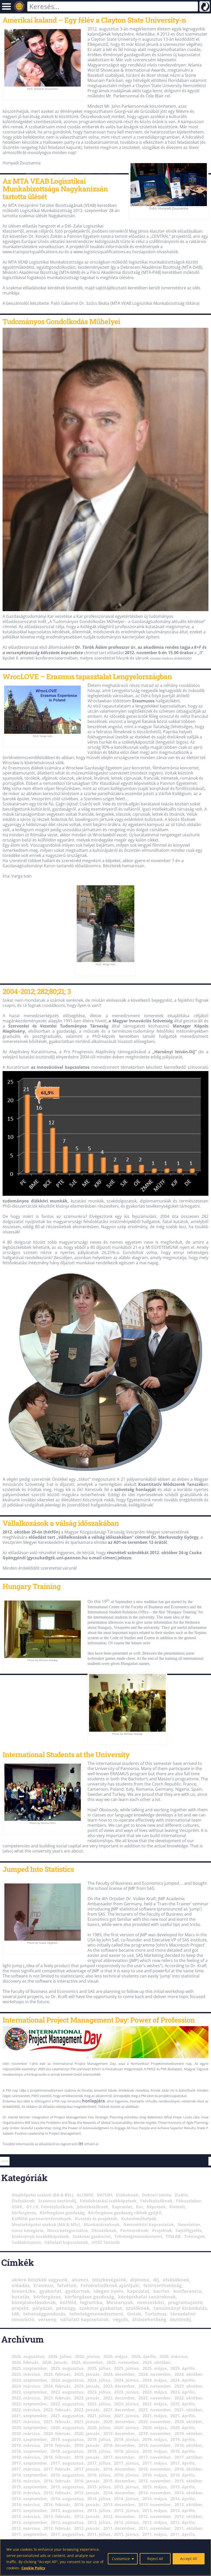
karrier (161, 2291)
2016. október (188, 2469)
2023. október (188, 2386)
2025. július (99, 2368)
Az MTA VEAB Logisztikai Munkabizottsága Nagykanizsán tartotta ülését (55, 189)
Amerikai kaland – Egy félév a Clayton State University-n (94, 20)
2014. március (26, 2505)
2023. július (99, 2392)
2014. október (188, 2493)
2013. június (126, 2511)
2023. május (155, 2392)
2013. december (119, 2505)
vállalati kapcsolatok (85, 2319)
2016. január (87, 2481)
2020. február (57, 2434)
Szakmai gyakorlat (92, 2236)
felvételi (67, 2285)
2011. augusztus (67, 2534)
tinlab (134, 2314)
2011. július (99, 2534)
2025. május (155, 2368)
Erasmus (43, 2285)
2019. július (99, 2439)
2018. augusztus (67, 2451)
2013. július (99, 2511)
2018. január (87, 2457)
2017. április (183, 2463)
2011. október (188, 2528)
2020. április (183, 2428)
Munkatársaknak (102, 2225)
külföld (68, 2302)
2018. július (99, 2451)
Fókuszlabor (189, 2201)
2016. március (26, 2481)
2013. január (87, 2516)
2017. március (26, 2469)
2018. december (119, 2445)
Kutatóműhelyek (139, 2219)
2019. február (57, 2445)
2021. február (57, 2422)
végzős (120, 2319)
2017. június (126, 2463)
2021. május (155, 2416)
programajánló (185, 2302)
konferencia (187, 2291)
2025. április (183, 2368)
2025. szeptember (29, 2368)
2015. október (188, 2481)
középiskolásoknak (34, 2302)
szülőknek (138, 2308)
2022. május (155, 2404)
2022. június (126, 2404)
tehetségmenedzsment (96, 2314)
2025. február (57, 2374)
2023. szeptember (29, 2392)
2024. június (126, 2380)
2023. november (155, 2386)
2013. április (183, 2511)
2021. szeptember (29, 2416)
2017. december (119, 2457)
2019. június (126, 2439)
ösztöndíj (181, 2319)
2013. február (57, 2516)
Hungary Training (32, 1586)
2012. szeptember (29, 2522)
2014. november (155, 2493)
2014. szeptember (29, 2499)
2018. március (26, 2457)
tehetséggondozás (44, 2314)
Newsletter (189, 2225)
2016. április (183, 2475)
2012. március (26, 2528)
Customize (121, 2559)
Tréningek (195, 2236)
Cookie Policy (33, 2568)
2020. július (99, 2428)
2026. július (60, 2356)
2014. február (57, 2505)
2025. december (87, 2362)
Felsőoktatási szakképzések (108, 2201)
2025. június (126, 2368)
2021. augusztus (67, 2416)
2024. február (57, 2386)
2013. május (155, 2511)
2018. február (57, 2457)
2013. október (188, 2505)
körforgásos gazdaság (89, 2297)
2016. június (126, 2475)
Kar (139, 2207)
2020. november (155, 2422)
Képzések (156, 2207)
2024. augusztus (67, 2380)
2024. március (26, 2386)
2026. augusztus (28, 2356)
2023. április (183, 2392)
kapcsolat (138, 2291)
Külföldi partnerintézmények (41, 2219)
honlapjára (94, 2101)
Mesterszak (120, 2302)
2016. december (119, 2469)
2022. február (57, 2410)
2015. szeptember (29, 2487)
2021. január (87, 2422)
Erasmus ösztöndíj (57, 2201)
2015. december (119, 2481)
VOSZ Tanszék (106, 2242)
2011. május (155, 2534)
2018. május (155, 2451)
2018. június (126, 2451)
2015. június (126, 2487)
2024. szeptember (29, 2380)
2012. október (188, 2516)
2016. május (155, 2475)
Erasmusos (143, 701)
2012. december (119, 2516)
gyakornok (78, 2291)
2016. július (99, 2475)
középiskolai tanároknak (147, 2297)
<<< (5, 2161)
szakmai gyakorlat (101, 2308)
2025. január (87, 2374)
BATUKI (105, 2195)
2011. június (126, 2534)
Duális (181, 2195)
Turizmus (156, 2314)
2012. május (155, 2522)
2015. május (155, 2487)
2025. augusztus (67, 2368)
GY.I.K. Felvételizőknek (50, 2207)
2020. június (126, 2428)
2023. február (57, 2398)
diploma (140, 2280)
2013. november (155, 2505)
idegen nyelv (108, 2291)
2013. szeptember (29, 2511)
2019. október (188, 2434)
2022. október (188, 2398)
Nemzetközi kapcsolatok (149, 2225)
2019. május (155, 2439)
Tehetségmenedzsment (138, 2236)
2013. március (26, 2516)
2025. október (156, 2362)
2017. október (188, 2457)
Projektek (162, 2230)
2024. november (155, 2374)
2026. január (55, 2362)
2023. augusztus (67, 2392)
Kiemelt (177, 2207)
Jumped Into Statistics (38, 1869)
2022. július (99, 2404)
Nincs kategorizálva (67, 2230)
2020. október (188, 2422)
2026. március (173, 2356)
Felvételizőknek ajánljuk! (110, 2285)
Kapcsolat (122, 2207)
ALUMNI (85, 2195)
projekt (20, 2308)
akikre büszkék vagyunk (40, 2280)
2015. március (26, 2493)
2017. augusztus (67, 2463)
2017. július (99, 2463)
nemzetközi (151, 2302)
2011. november (155, 2528)
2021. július (99, 2416)
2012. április (183, 2522)
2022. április (183, 2404)
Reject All (155, 2559)
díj (156, 2280)
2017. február (57, 2469)
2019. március (26, 2445)
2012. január (87, 2528)
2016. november (155, 2469)
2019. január (87, 2445)
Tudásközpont (26, 2242)
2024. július (99, 2380)
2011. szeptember (29, 2534)
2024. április (183, 2380)
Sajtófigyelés (188, 2230)
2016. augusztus (67, 2475)
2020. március (26, 2434)
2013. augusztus (67, 2511)
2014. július (99, 2499)
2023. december (119, 2386)
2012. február (57, 2528)
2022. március (26, 2410)
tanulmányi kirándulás (180, 2308)
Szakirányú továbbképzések (40, 2236)
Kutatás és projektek (96, 2219)
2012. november (155, 2516)
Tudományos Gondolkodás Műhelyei (61, 321)
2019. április (183, 2439)
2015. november (155, 2481)
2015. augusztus (67, 2487)
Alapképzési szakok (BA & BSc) (42, 2195)
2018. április (183, 2451)
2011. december (119, 2528)
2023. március (26, 2398)
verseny (47, 2319)
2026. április (143, 2356)
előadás (21, 2285)
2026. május (115, 2356)
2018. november (155, 2445)
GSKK (17, 2207)
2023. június (126, 2392)
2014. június (126, 2499)
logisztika (91, 2302)
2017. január (87, 2469)
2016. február (57, 2481)
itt (81, 2144)
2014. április (183, 2499)
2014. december (119, 2493)
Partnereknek (134, 2230)
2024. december (119, 2374)
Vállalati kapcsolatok (66, 2242)
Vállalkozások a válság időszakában (61, 1523)
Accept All (189, 2559)
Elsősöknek (23, 2201)
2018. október (188, 2445)
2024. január (87, 2386)
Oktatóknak (104, 2230)
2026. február (25, 2362)
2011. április (183, 2534)
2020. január (87, 2434)
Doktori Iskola (157, 2195)
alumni (80, 2280)
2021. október (188, 2410)
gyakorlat (50, 2291)
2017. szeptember (29, 2463)
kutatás (21, 2297)
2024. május (155, 2380)
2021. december (119, 2410)
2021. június (126, 2416)
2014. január (87, 2505)
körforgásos (24, 2213)
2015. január (87, 2493)
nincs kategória (28, 2230)
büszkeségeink (109, 2280)
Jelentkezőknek (93, 2207)
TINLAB (173, 2236)
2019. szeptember (29, 2439)
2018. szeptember (29, 2451)
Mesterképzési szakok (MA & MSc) (46, 2225)
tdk (15, 2314)
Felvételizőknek (156, 2201)
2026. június (87, 2356)
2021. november (155, 2410)
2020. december (119, 2422)
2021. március (26, 2422)
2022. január (87, 2410)
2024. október (188, 2374)
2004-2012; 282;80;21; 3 (37, 991)
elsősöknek (176, 2280)
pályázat (42, 2308)
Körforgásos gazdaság (62, 2213)
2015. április (183, 2487)
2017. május (155, 2463)
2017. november (155, 2457)
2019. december (119, 2434)
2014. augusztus (67, 2499)
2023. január (87, 2398)
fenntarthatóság (162, 2285)
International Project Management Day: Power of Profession (99, 2020)
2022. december (119, 2398)
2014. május (155, 2499)
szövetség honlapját (135, 1489)
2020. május (155, 2428)
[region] (105, 2557)
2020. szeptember (29, 2428)
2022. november (155, 2398)
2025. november (123, 2362)
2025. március (26, 2374)
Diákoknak (127, 2195)
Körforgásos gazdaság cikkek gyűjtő (125, 2213)
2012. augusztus (67, 2522)
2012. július (99, 2522)
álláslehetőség (149, 2319)
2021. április (183, 2416)
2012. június (126, 2522)
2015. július (99, 2487)
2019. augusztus (67, 2439)
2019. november (155, 2434)
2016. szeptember (29, 2475)
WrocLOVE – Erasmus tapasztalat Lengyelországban (87, 676)
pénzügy (66, 2308)
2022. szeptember (29, 2404)
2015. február (57, 2493)
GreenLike (24, 2291)
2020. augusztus (67, 2428)
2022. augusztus (67, 2404)
